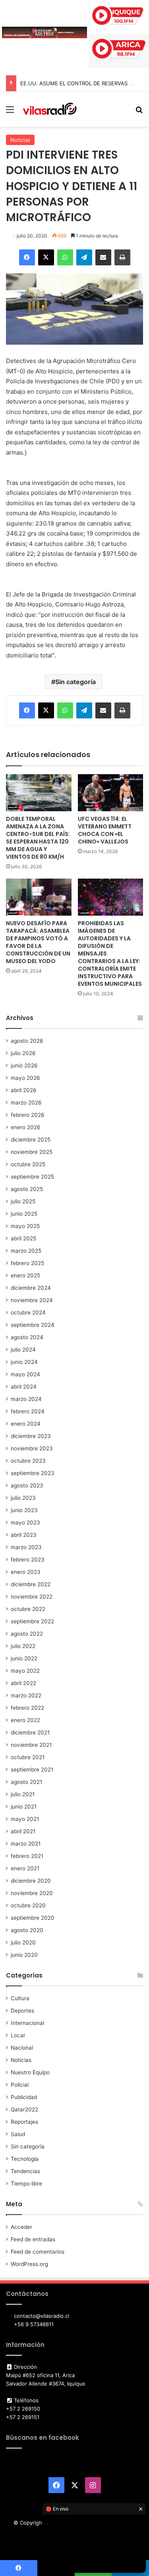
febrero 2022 (27, 1708)
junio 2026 (24, 1065)
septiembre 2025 (32, 1177)
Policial (20, 2085)
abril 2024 (24, 1387)
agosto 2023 (27, 1485)
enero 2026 (26, 1127)
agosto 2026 (27, 1041)
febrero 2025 (27, 1263)
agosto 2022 (27, 1634)
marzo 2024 (26, 1399)
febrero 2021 (27, 1856)
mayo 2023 (25, 1522)
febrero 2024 (28, 1411)
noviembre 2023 (32, 1448)
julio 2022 (23, 1646)
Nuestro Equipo (30, 2072)
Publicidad (24, 2097)
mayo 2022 (25, 1671)
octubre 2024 (28, 1313)
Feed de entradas (33, 2239)
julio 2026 (23, 1053)
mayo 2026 (25, 1078)
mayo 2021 (25, 1819)
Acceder (21, 2227)
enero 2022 (25, 1720)
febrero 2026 (28, 1115)
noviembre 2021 (31, 1745)
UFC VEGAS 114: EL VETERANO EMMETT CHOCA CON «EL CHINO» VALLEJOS (105, 830)
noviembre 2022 (32, 1597)
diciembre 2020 (31, 1881)
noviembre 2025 (32, 1152)
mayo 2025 (25, 1226)
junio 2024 (24, 1362)
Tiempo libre (26, 2184)
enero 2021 (25, 1868)
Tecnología (25, 2159)
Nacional (22, 2048)
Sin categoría (75, 682)
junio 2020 (24, 1955)
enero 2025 (25, 1275)
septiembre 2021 (32, 1770)
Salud (18, 2134)
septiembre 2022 (32, 1621)
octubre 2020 (28, 1905)
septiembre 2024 (33, 1325)
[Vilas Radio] (50, 109)
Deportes (22, 2011)
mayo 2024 (25, 1374)
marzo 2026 (26, 1103)
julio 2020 (23, 1942)
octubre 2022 (28, 1609)
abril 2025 (23, 1238)
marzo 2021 (26, 1844)
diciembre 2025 (31, 1140)
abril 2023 (24, 1535)
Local (18, 2035)
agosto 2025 (27, 1189)
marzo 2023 (26, 1547)
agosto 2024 (27, 1337)
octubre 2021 (28, 1757)
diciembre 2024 (31, 1288)
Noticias (20, 140)
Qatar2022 (24, 2109)
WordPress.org (29, 2264)
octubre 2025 (28, 1164)
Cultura (20, 1998)
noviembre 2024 (32, 1300)
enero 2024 (26, 1424)
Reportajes (24, 2122)
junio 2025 (24, 1214)
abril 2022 (23, 1683)
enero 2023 (26, 1572)
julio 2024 (23, 1350)
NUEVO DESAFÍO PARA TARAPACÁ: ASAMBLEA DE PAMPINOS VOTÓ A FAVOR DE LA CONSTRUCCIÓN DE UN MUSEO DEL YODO (38, 942)
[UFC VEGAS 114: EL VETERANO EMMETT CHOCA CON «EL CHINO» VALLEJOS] (111, 793)
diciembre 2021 (30, 1732)
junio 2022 (24, 1658)
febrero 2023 (28, 1560)
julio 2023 (23, 1498)
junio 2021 (24, 1807)
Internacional (27, 2023)
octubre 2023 (28, 1461)
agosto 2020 (27, 1930)
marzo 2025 (26, 1251)
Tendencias (25, 2171)
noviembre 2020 (32, 1893)
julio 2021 (23, 1794)
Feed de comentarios (38, 2252)
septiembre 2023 (33, 1473)
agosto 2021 (26, 1782)
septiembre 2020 (33, 1918)
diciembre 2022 (31, 1584)
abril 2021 (23, 1831)
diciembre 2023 (31, 1436)
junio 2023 (24, 1510)
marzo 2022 (26, 1695)
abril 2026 (24, 1090)
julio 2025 (23, 1201)
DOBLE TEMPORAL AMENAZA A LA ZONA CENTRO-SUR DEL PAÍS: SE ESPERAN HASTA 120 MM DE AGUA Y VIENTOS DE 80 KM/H (38, 838)
